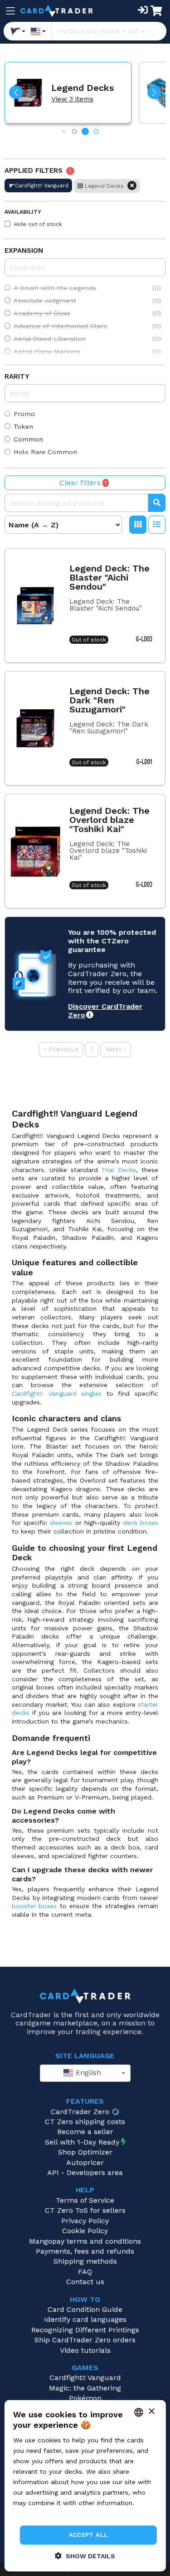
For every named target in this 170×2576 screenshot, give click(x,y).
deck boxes (141, 1523)
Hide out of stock (38, 224)
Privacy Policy (85, 2221)
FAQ (85, 2272)
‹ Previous (61, 1049)
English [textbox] (87, 2072)
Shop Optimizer (85, 2152)
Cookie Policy (85, 2231)
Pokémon (85, 2398)
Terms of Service (85, 2200)
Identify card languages (85, 2319)
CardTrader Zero (80, 2112)
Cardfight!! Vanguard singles (57, 1393)
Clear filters (83, 483)
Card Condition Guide (85, 2309)
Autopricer (85, 2163)
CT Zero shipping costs (85, 2122)
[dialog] (85, 2486)
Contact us (85, 2282)
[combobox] (85, 2073)
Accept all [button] (88, 2535)
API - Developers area (85, 2173)
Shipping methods (85, 2261)
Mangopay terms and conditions (85, 2241)
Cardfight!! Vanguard (85, 2378)
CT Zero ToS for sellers (85, 2210)
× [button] (151, 2412)
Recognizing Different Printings (85, 2330)
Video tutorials (85, 2350)
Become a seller (85, 2132)
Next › (116, 1049)
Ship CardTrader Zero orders (85, 2340)
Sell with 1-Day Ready (82, 2142)
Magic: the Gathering (85, 2388)
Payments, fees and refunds (85, 2251)
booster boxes (34, 1906)
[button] (16, 92)
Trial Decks (119, 1170)
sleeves (61, 1523)
